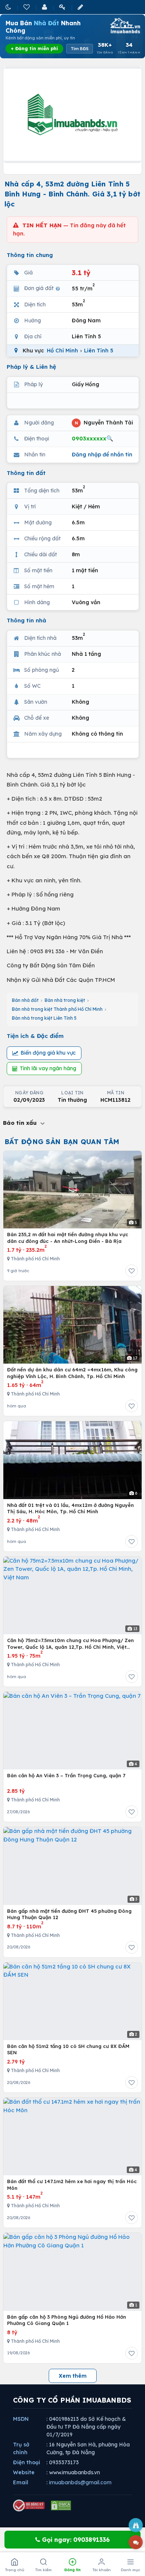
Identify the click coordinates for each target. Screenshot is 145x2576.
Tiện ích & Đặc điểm (35, 1036)
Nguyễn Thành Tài (104, 422)
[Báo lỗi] (136, 2525)
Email (21, 2482)
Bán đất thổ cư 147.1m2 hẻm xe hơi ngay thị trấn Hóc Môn (72, 2185)
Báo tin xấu (21, 1123)
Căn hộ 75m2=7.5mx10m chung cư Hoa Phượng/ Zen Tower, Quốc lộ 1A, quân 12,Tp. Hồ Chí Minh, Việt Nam (70, 1644)
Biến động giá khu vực (48, 1053)
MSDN (21, 2419)
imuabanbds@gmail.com (80, 2482)
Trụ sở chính (21, 2448)
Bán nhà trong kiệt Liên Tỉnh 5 (44, 1018)
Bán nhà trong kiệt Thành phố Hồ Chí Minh (57, 1009)
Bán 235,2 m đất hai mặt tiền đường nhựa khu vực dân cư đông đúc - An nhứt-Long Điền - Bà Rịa (68, 1238)
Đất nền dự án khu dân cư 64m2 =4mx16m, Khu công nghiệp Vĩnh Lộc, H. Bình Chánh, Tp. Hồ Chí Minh (72, 1373)
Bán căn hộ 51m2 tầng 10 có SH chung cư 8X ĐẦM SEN (68, 2049)
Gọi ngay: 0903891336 (75, 2540)
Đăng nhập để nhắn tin (102, 455)
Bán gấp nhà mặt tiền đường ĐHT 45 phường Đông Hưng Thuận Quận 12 (69, 1914)
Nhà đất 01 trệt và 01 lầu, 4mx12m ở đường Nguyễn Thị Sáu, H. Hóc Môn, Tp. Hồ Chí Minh (70, 1508)
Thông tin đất (26, 473)
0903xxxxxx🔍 (93, 438)
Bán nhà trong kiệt (65, 1000)
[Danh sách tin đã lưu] (27, 7)
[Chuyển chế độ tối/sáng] (9, 7)
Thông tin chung (30, 255)
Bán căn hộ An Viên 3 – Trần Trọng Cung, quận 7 (66, 1775)
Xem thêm (73, 2376)
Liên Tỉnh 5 (99, 351)
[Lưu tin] (132, 1271)
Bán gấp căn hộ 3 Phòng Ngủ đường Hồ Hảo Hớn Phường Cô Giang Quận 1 (67, 2320)
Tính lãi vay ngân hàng (48, 1068)
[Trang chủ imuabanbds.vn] (125, 26)
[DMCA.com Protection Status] (61, 2505)
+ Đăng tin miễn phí (34, 48)
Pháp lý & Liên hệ (31, 367)
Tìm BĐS (80, 49)
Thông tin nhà (26, 620)
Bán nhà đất (25, 1000)
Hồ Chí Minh (62, 351)
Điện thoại (27, 2462)
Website (24, 2472)
